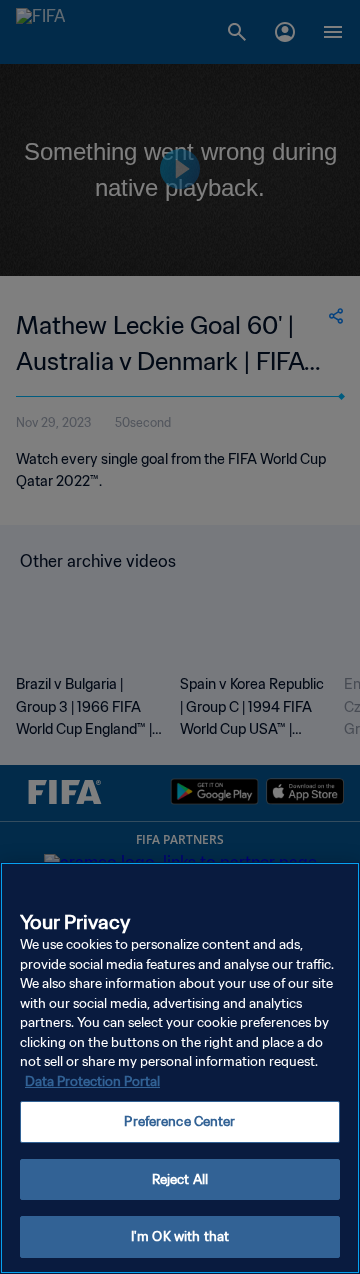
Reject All (180, 1179)
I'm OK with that (180, 1236)
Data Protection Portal (92, 1081)
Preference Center (179, 1121)
